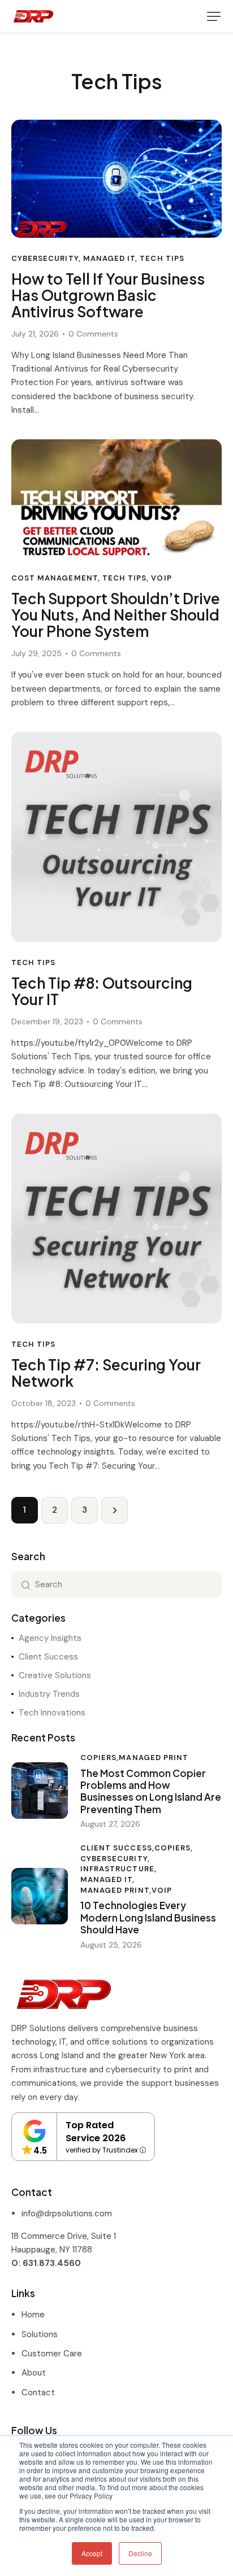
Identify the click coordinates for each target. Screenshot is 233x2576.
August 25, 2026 (111, 1945)
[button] (214, 16)
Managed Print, (116, 1890)
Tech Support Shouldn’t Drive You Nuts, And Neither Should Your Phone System (116, 615)
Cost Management (55, 578)
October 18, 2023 (44, 1403)
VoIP (161, 578)
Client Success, (117, 1848)
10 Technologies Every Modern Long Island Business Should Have (148, 1918)
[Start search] (26, 1584)
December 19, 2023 (47, 1021)
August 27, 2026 (110, 1824)
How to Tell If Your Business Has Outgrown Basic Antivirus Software (108, 296)
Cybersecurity (45, 258)
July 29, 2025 (36, 653)
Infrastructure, (118, 1869)
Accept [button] (92, 2553)
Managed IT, (108, 1879)
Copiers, (100, 1758)
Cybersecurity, (115, 1859)
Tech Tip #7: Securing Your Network (106, 1373)
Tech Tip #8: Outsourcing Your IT (102, 992)
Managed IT (109, 258)
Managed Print (154, 1758)
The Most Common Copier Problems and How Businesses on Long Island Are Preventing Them (151, 1791)
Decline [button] (140, 2553)
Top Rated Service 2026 (96, 2132)
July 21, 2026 (35, 334)
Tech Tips (162, 258)
